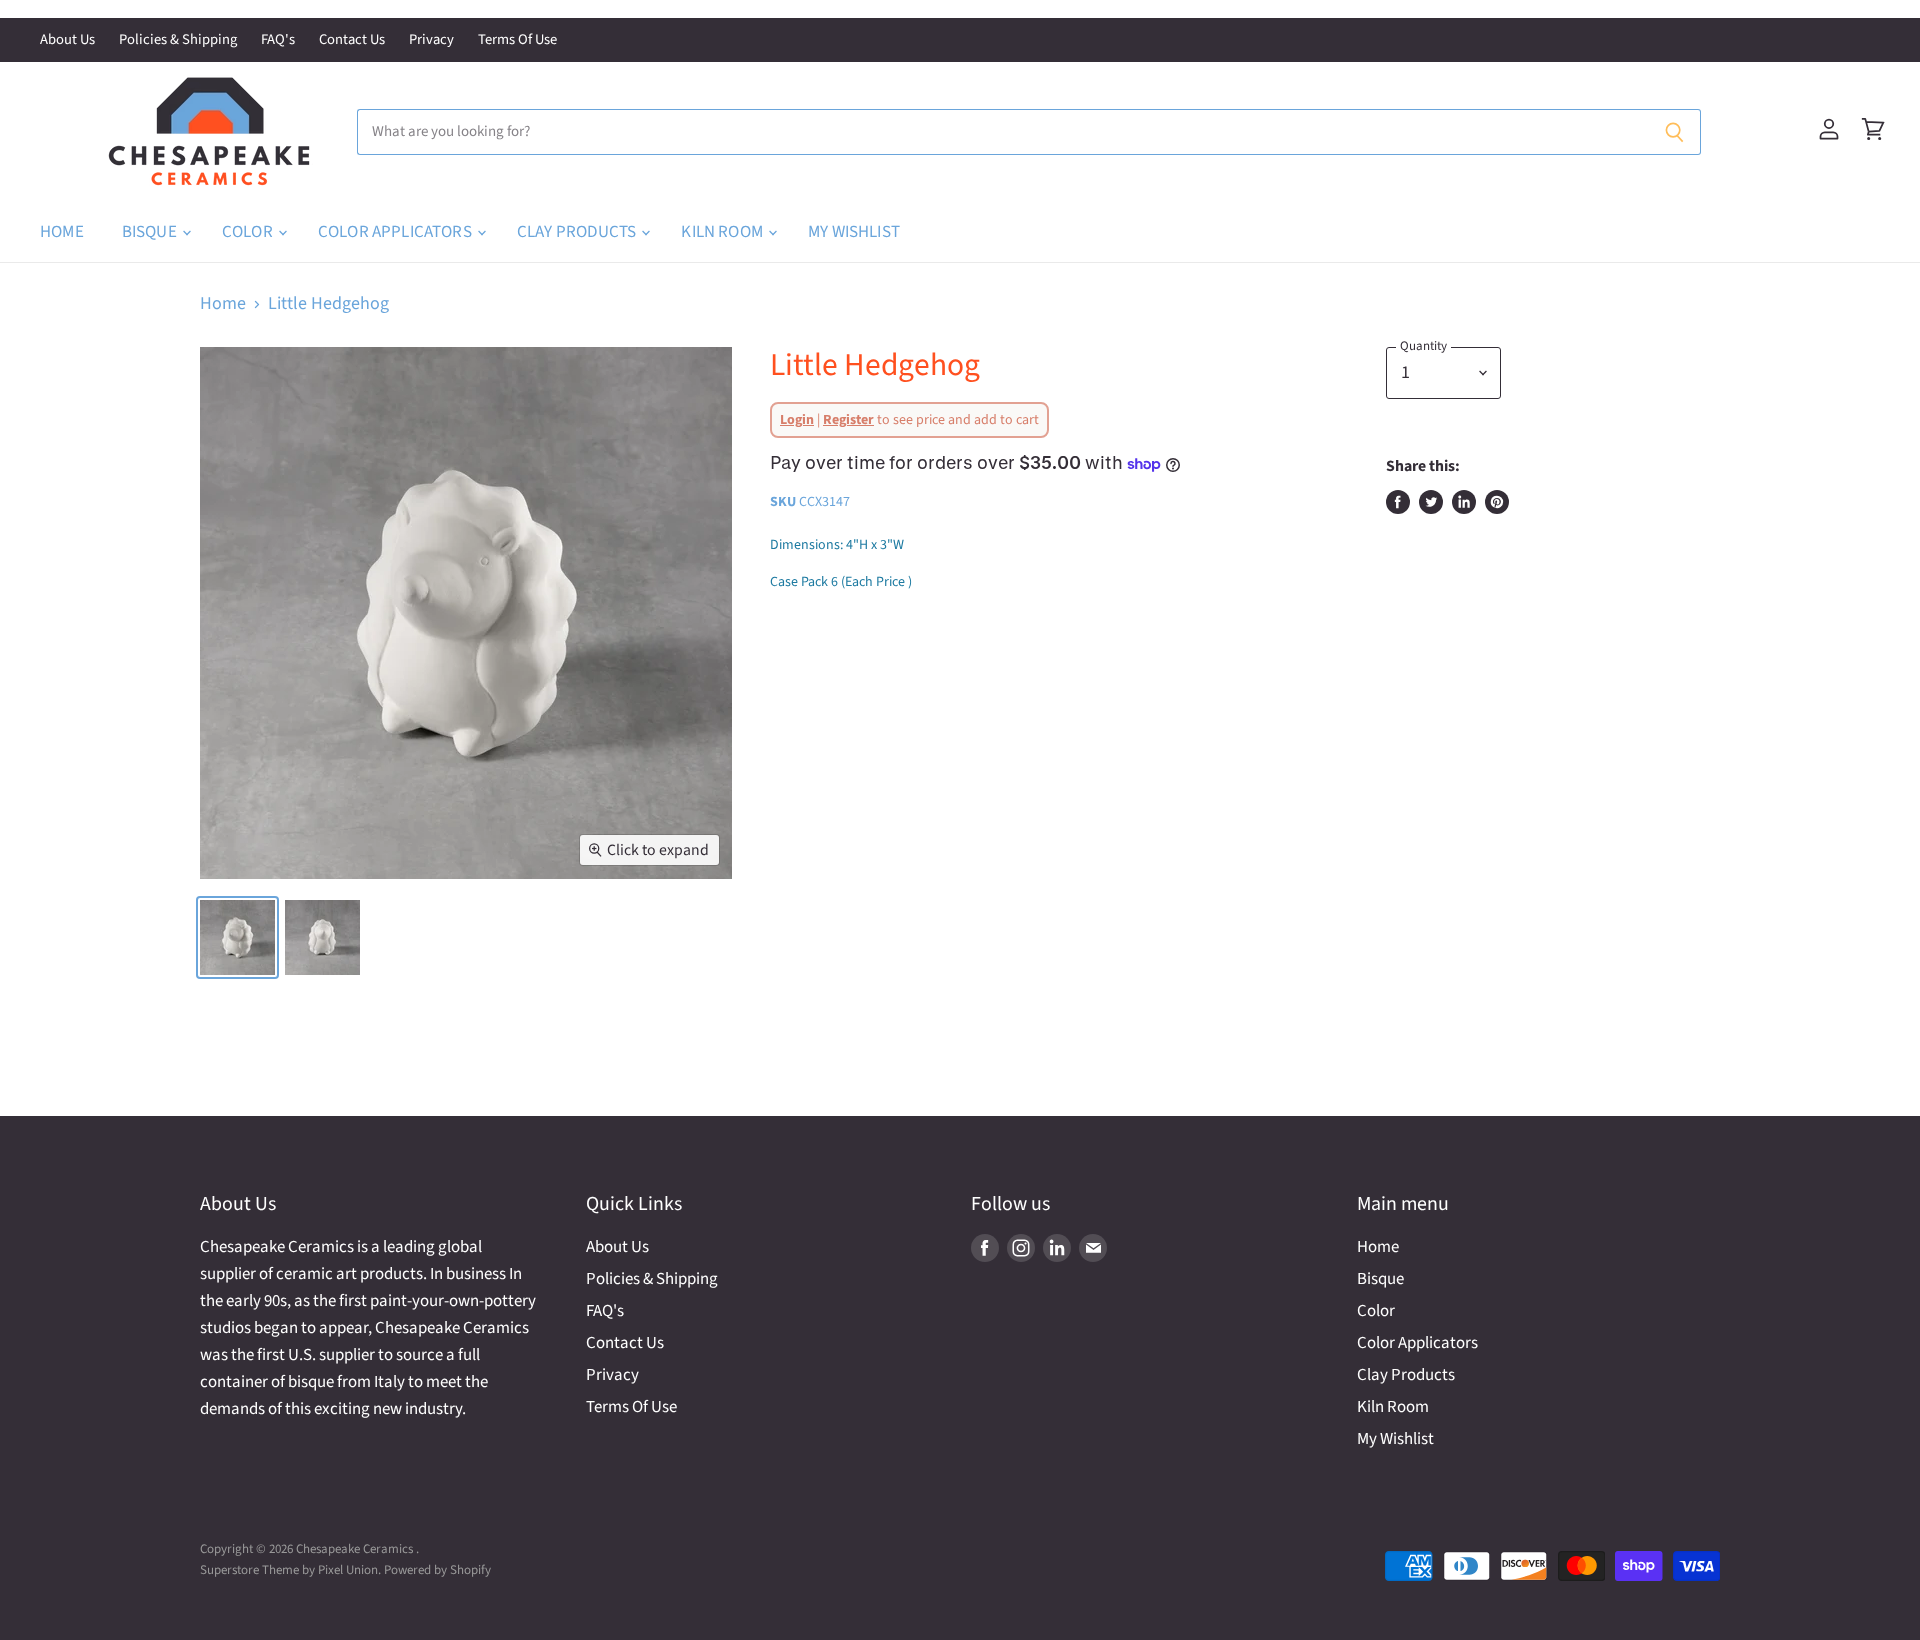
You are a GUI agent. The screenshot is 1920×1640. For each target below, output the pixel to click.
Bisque (151, 232)
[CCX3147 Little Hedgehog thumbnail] (237, 937)
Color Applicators (396, 232)
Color (249, 232)
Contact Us (352, 40)
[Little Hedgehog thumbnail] (322, 937)
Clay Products (578, 232)
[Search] (1674, 132)
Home (62, 232)
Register (848, 420)
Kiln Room (723, 232)
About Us (67, 40)
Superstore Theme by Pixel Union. (290, 1570)
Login (797, 420)
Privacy (431, 40)
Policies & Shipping (178, 40)
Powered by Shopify (437, 1570)
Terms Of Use (517, 40)
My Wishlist (854, 232)
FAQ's (278, 40)
